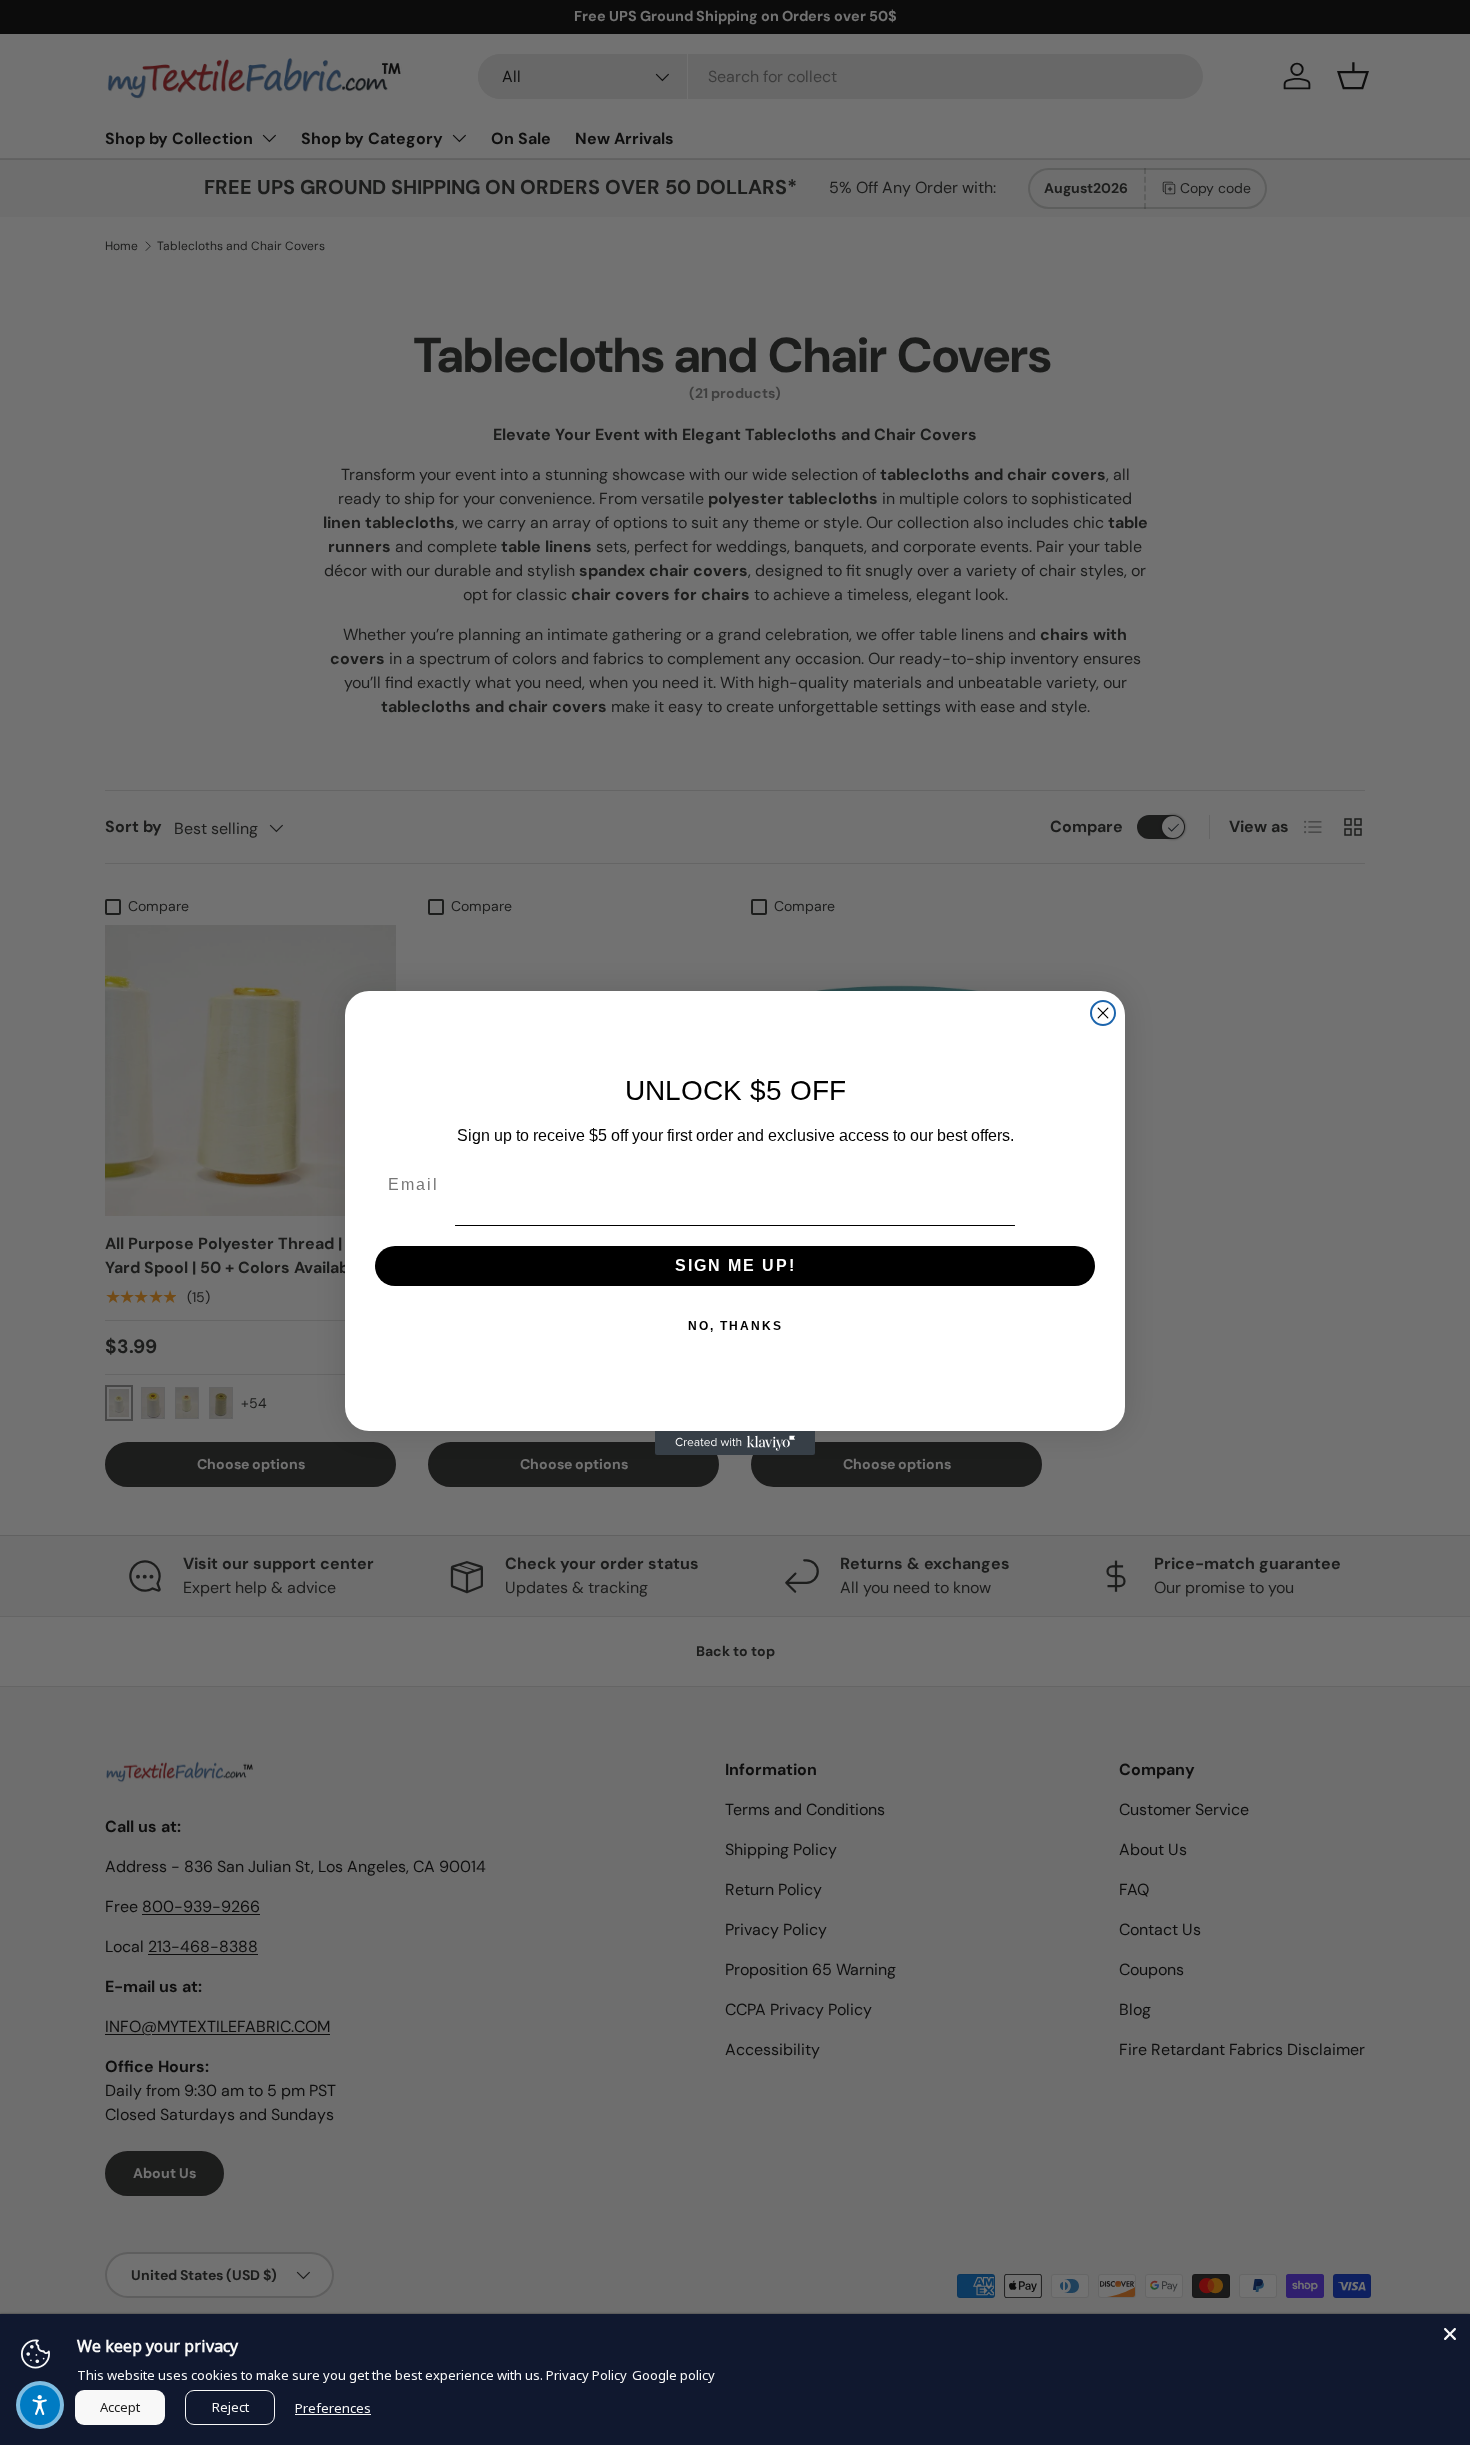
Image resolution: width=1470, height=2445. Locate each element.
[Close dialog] (1103, 1013)
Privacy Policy (586, 2375)
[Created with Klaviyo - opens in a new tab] (735, 1443)
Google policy (673, 2375)
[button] (40, 2405)
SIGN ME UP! (735, 1265)
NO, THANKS (735, 1326)
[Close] (1450, 2334)
